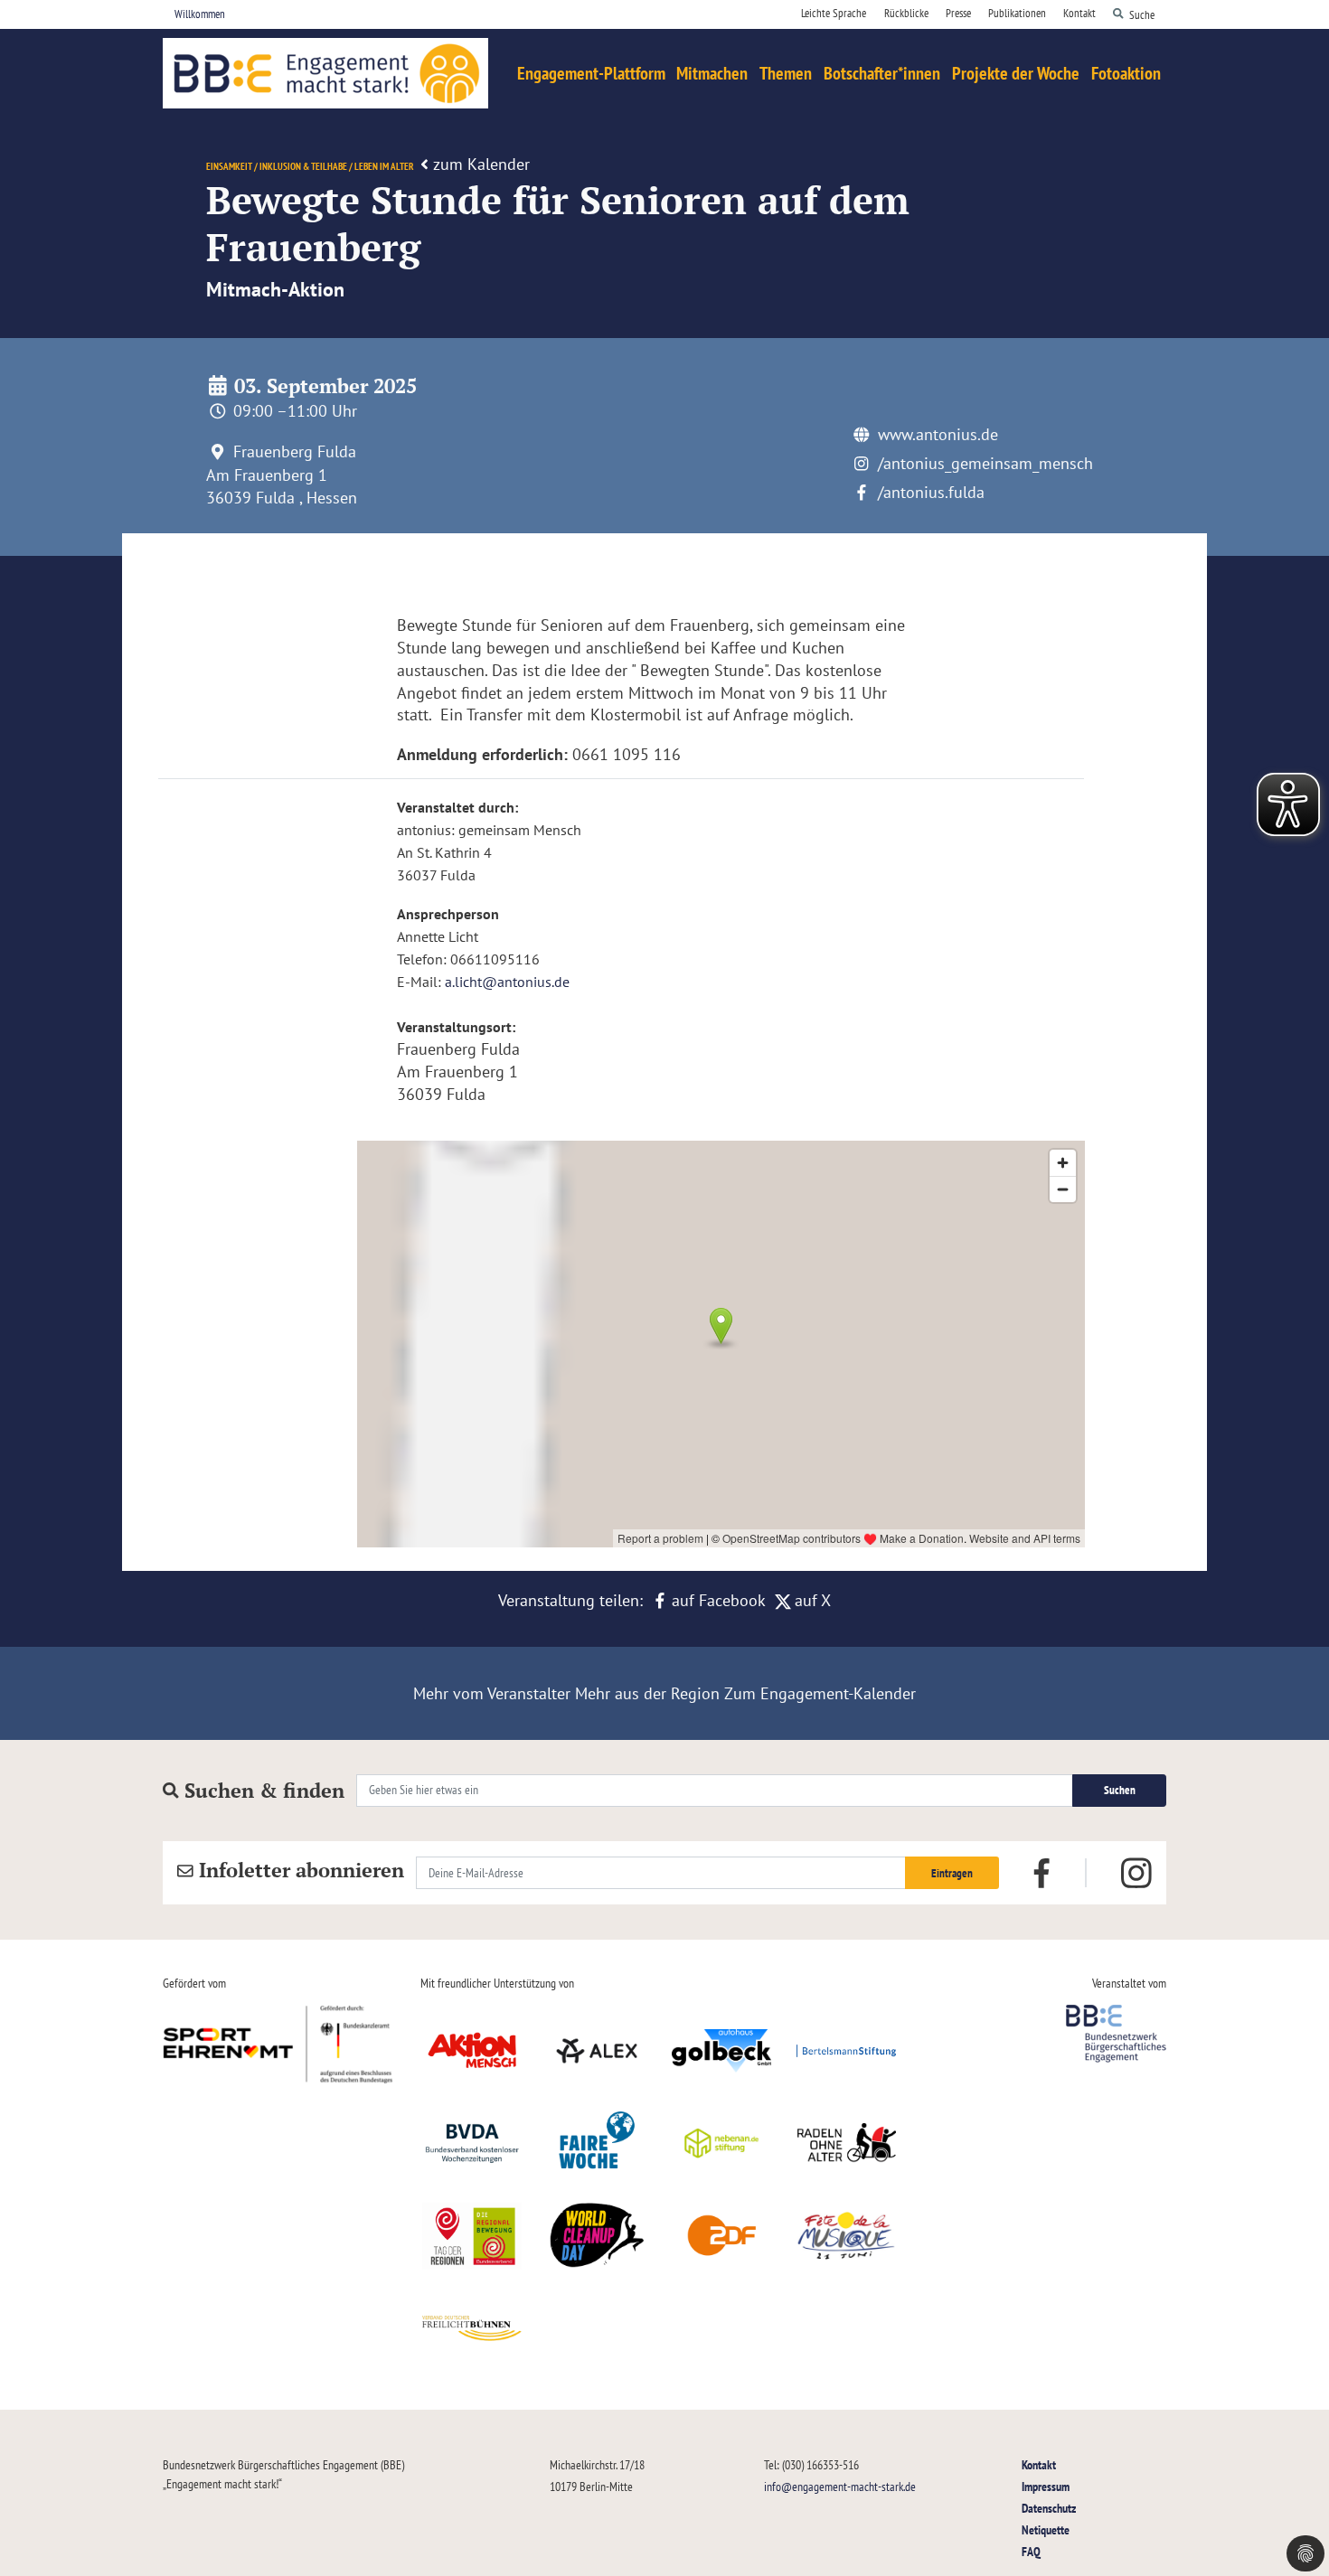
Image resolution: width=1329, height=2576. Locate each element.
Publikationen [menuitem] (1017, 13)
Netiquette (1046, 2529)
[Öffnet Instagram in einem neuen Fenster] (1136, 1874)
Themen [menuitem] (786, 73)
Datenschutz (1049, 2508)
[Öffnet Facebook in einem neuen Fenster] (1042, 1871)
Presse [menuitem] (958, 13)
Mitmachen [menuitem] (712, 73)
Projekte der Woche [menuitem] (1016, 73)
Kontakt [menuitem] (1079, 13)
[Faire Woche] (597, 2143)
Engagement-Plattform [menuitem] (591, 73)
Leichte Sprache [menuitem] (834, 13)
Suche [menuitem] (1142, 14)
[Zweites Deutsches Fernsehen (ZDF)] (721, 2235)
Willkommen (200, 14)
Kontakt (1039, 2464)
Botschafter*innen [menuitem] (882, 73)
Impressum (1046, 2486)
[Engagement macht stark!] (325, 73)
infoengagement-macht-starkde (840, 2486)
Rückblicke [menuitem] (906, 13)
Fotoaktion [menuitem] (1126, 73)
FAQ (1031, 2551)
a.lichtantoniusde (507, 982)
